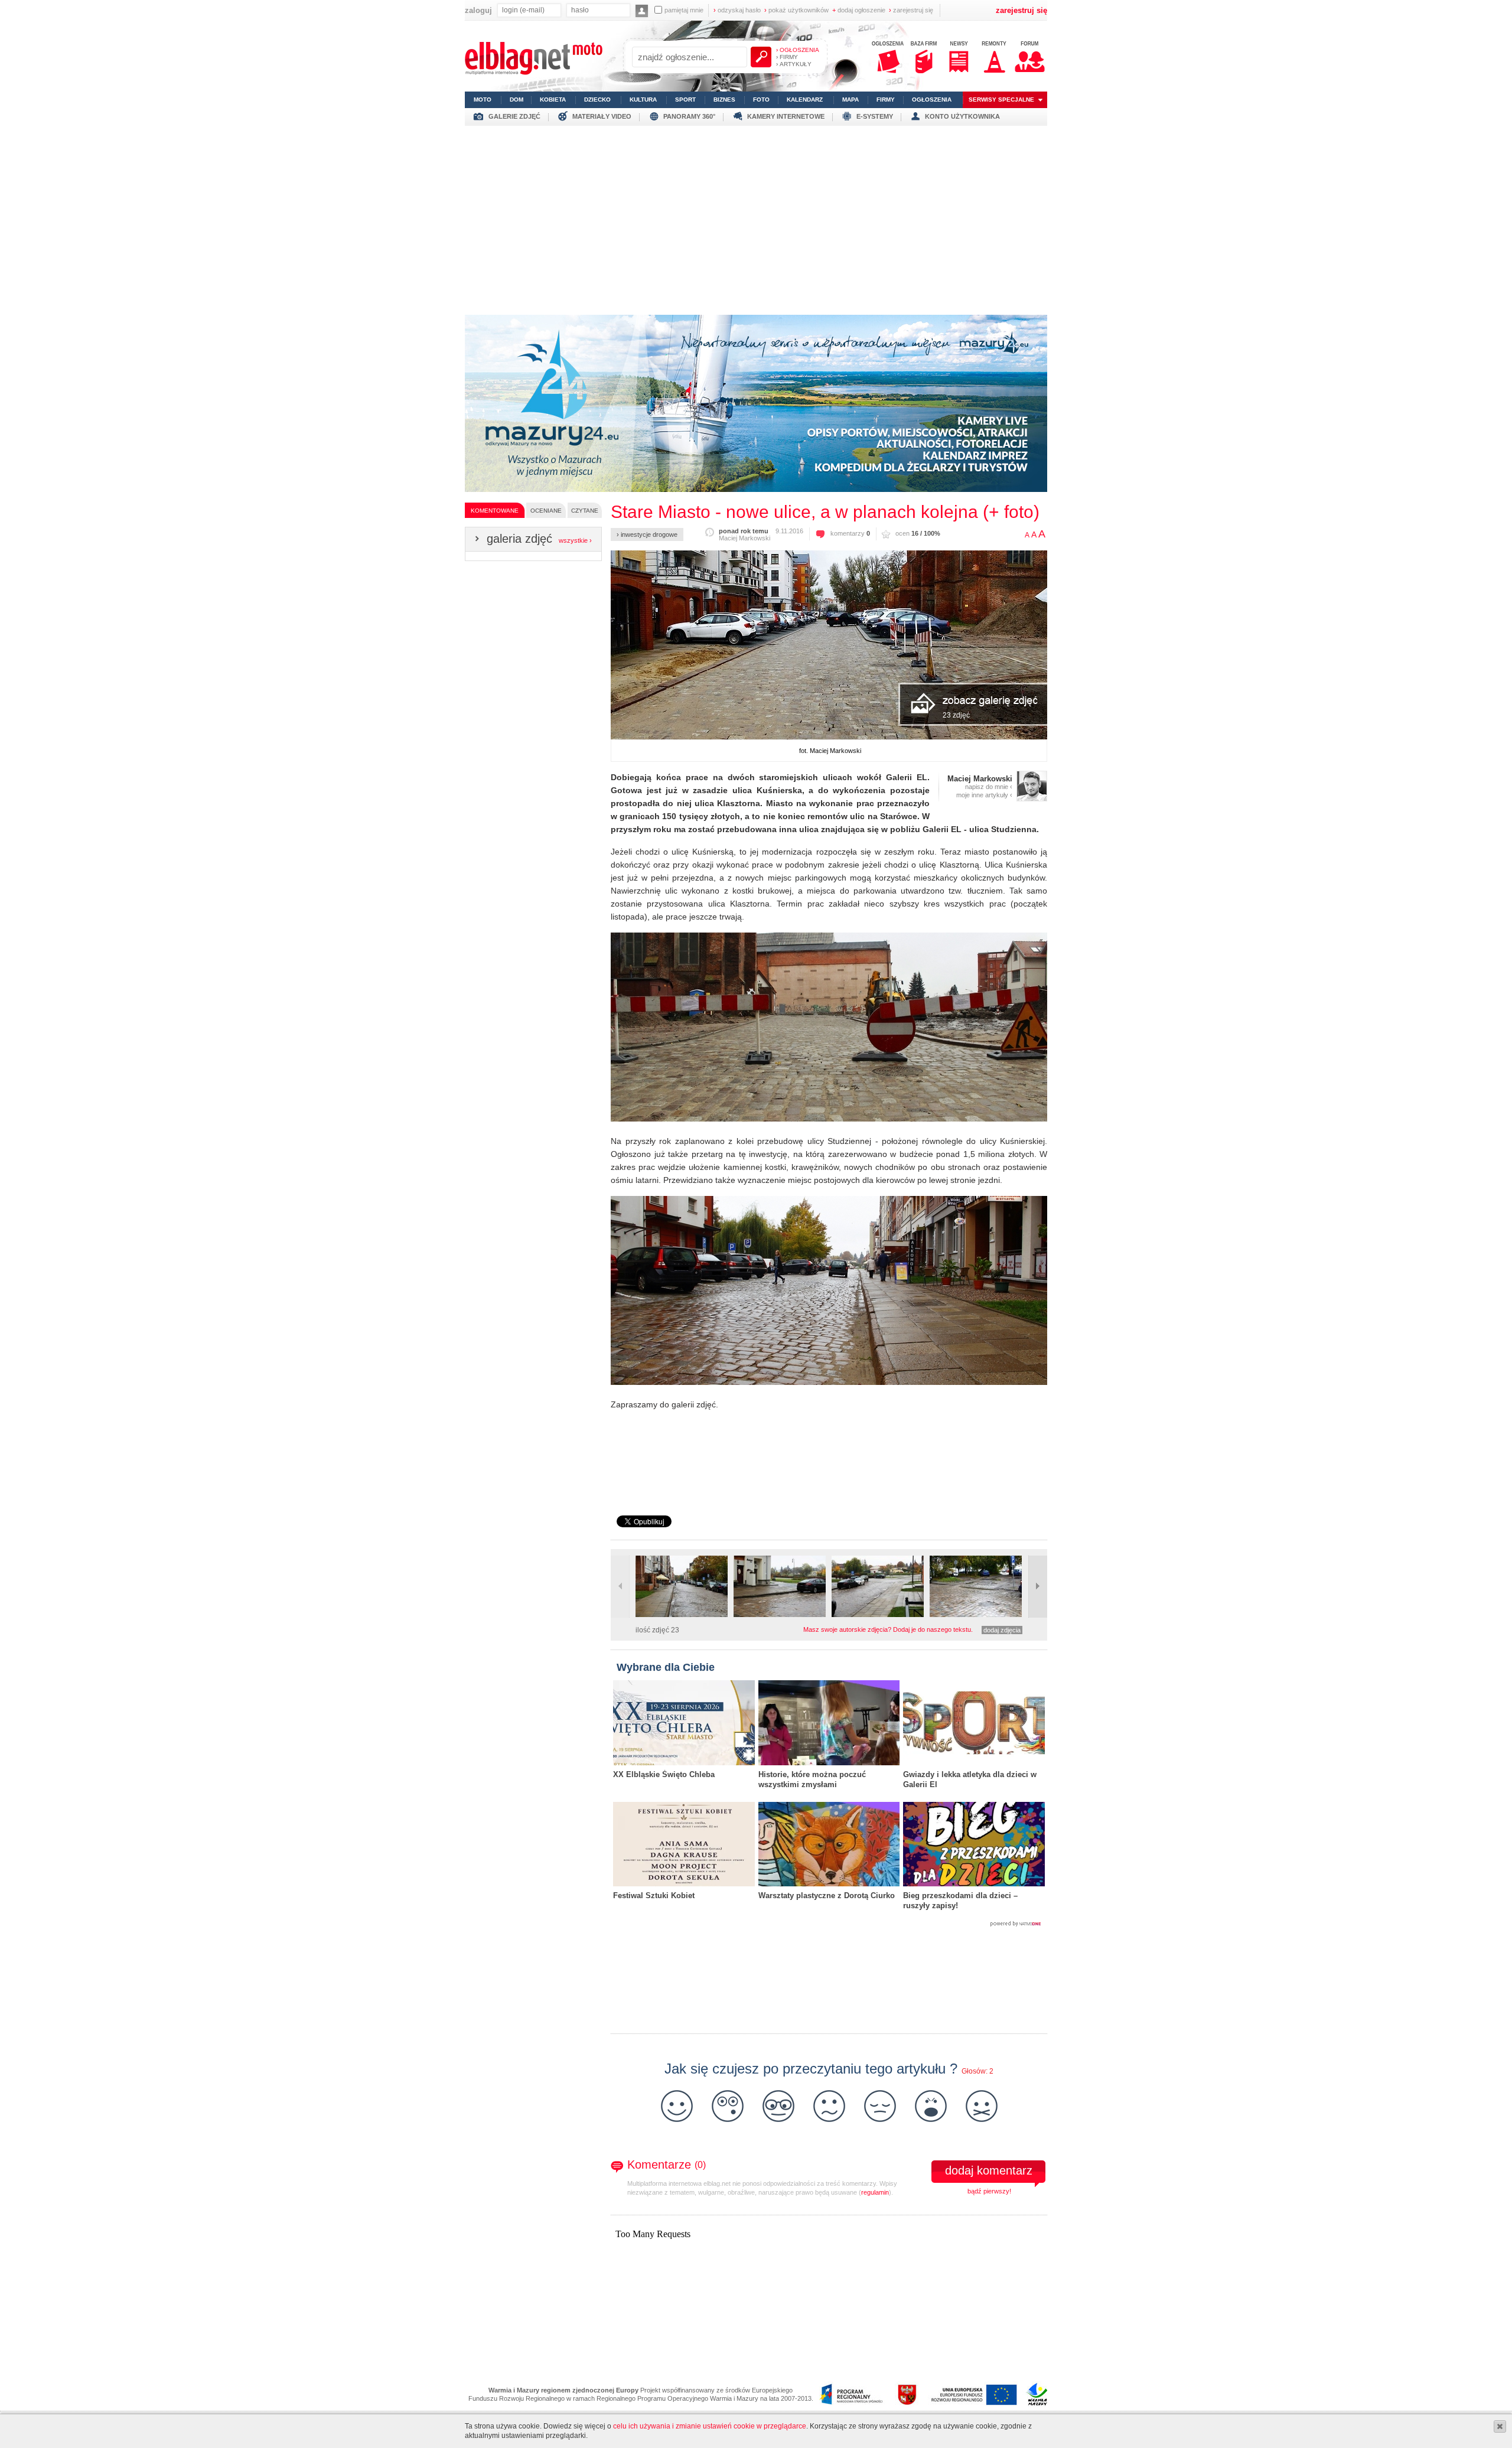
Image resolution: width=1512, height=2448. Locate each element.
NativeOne (829, 1924)
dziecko (597, 100)
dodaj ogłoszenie (859, 10)
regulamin (875, 2192)
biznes (724, 100)
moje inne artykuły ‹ (984, 795)
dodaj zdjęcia (1002, 1630)
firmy (886, 100)
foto (761, 100)
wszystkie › (575, 540)
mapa (850, 100)
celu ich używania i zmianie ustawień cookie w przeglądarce (710, 2426)
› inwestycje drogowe (647, 534)
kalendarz (805, 100)
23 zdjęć (956, 715)
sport (685, 100)
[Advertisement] (756, 217)
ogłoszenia (932, 100)
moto (483, 100)
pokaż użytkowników (796, 10)
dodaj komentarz (989, 2170)
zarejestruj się (911, 10)
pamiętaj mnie (684, 10)
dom (517, 100)
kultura (643, 100)
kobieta (553, 100)
